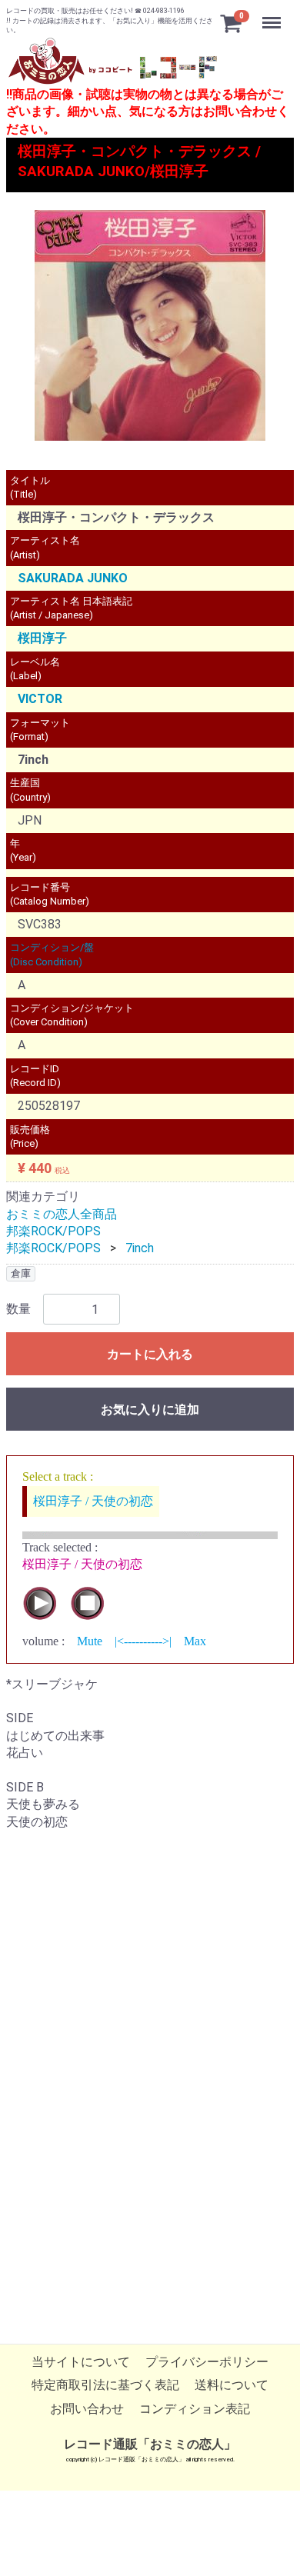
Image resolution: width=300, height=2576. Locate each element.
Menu (273, 14)
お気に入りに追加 (150, 1410)
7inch (140, 1248)
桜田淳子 (42, 639)
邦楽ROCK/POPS (53, 1231)
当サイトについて (81, 2362)
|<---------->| (143, 1641)
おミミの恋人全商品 (62, 1214)
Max (195, 1641)
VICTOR (40, 699)
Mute (90, 1641)
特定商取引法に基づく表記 (105, 2385)
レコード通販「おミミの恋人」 (150, 2444)
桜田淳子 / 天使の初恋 (93, 1501)
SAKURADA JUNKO (73, 578)
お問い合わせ (87, 2408)
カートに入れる (150, 1354)
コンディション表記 (195, 2408)
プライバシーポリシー (207, 2362)
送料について (232, 2385)
